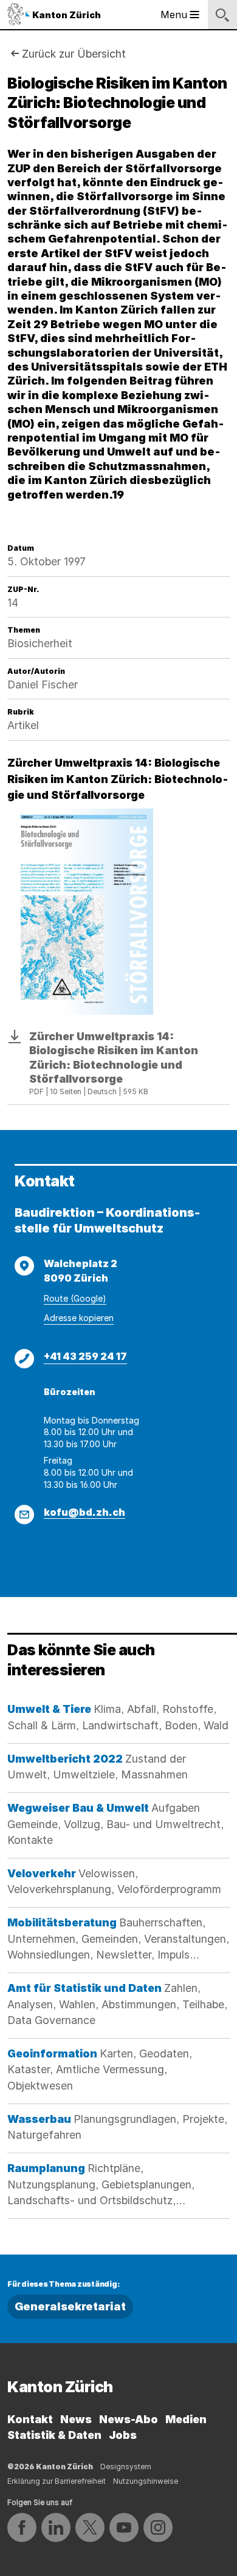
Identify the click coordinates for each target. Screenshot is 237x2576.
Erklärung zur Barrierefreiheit (57, 2481)
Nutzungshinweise (146, 2481)
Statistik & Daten (54, 2435)
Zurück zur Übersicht (74, 54)
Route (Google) (75, 1298)
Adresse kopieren (79, 1318)
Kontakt (30, 2419)
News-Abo (129, 2419)
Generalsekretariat (70, 2306)
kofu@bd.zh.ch (84, 1512)
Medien (186, 2419)
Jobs (123, 2435)
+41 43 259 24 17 (85, 1356)
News (76, 2419)
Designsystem (126, 2467)
